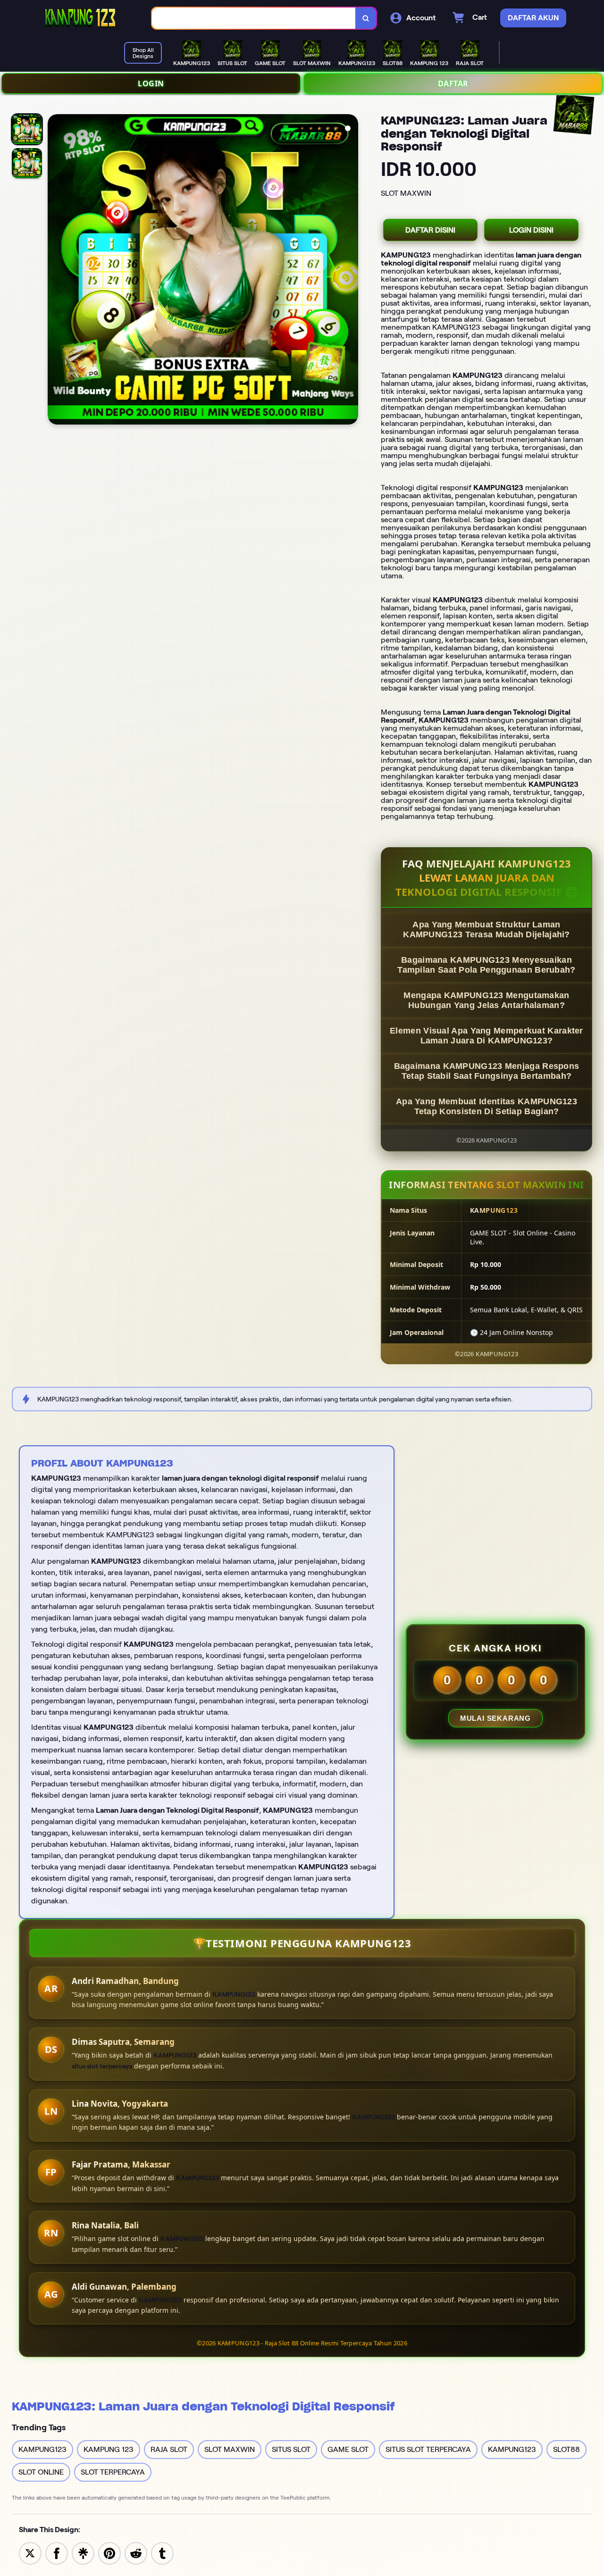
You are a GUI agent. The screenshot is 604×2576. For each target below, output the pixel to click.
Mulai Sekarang (495, 1718)
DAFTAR (453, 83)
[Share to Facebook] (57, 2553)
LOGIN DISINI (531, 230)
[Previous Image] (55, 271)
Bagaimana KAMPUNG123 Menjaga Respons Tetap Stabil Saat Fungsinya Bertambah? (487, 1071)
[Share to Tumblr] (162, 2553)
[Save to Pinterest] (109, 2553)
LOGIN (151, 83)
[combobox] (254, 18)
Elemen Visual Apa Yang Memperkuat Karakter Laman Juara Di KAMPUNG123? (487, 1036)
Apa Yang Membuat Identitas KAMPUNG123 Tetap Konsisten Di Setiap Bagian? (487, 1106)
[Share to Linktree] (83, 2553)
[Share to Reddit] (136, 2553)
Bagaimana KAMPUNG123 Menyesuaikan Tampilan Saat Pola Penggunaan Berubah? (486, 965)
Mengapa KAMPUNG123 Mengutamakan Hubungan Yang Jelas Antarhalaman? (486, 1000)
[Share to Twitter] (30, 2553)
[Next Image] (351, 271)
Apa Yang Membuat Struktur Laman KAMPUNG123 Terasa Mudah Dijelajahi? (487, 930)
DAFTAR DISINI (430, 230)
